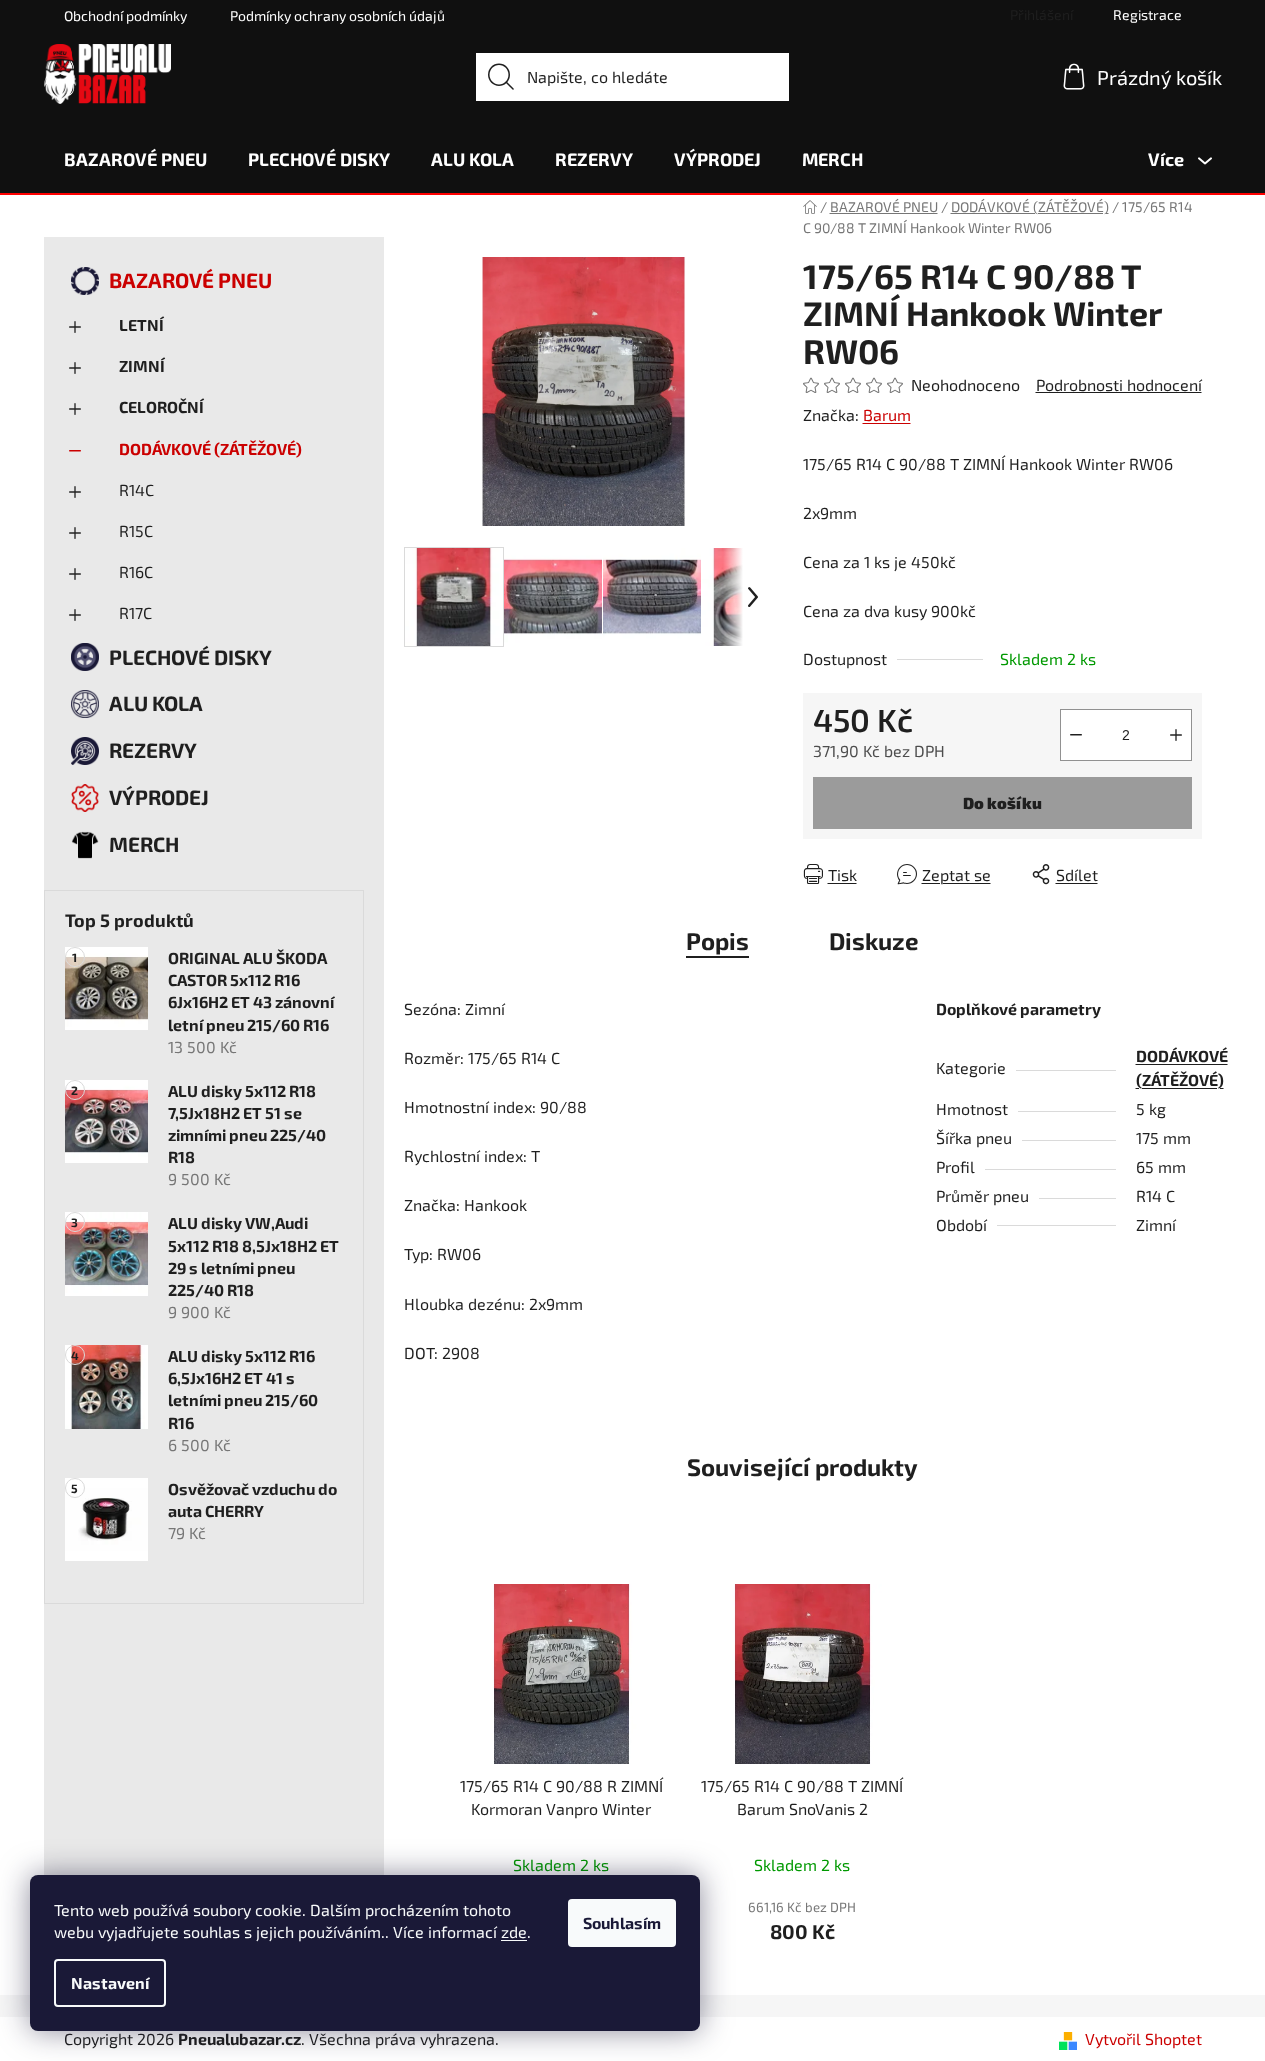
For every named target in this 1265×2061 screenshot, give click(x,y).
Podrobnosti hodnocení (1119, 384)
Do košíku (1002, 802)
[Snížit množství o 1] (1076, 735)
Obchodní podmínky (125, 15)
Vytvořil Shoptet (1143, 2038)
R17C (135, 612)
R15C (136, 530)
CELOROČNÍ (161, 406)
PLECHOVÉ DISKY (190, 656)
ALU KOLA (156, 702)
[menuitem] (135, 159)
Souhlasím (622, 1922)
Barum (887, 414)
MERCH (144, 843)
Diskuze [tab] (874, 940)
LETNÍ (141, 324)
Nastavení (110, 1982)
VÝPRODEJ (159, 796)
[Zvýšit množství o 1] (1176, 735)
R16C (136, 571)
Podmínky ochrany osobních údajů (337, 15)
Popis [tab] (717, 940)
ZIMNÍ (142, 365)
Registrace (1147, 14)
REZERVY (153, 749)
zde (514, 1931)
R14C (136, 489)
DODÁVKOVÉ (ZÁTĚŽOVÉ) (210, 448)
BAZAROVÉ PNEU (190, 279)
